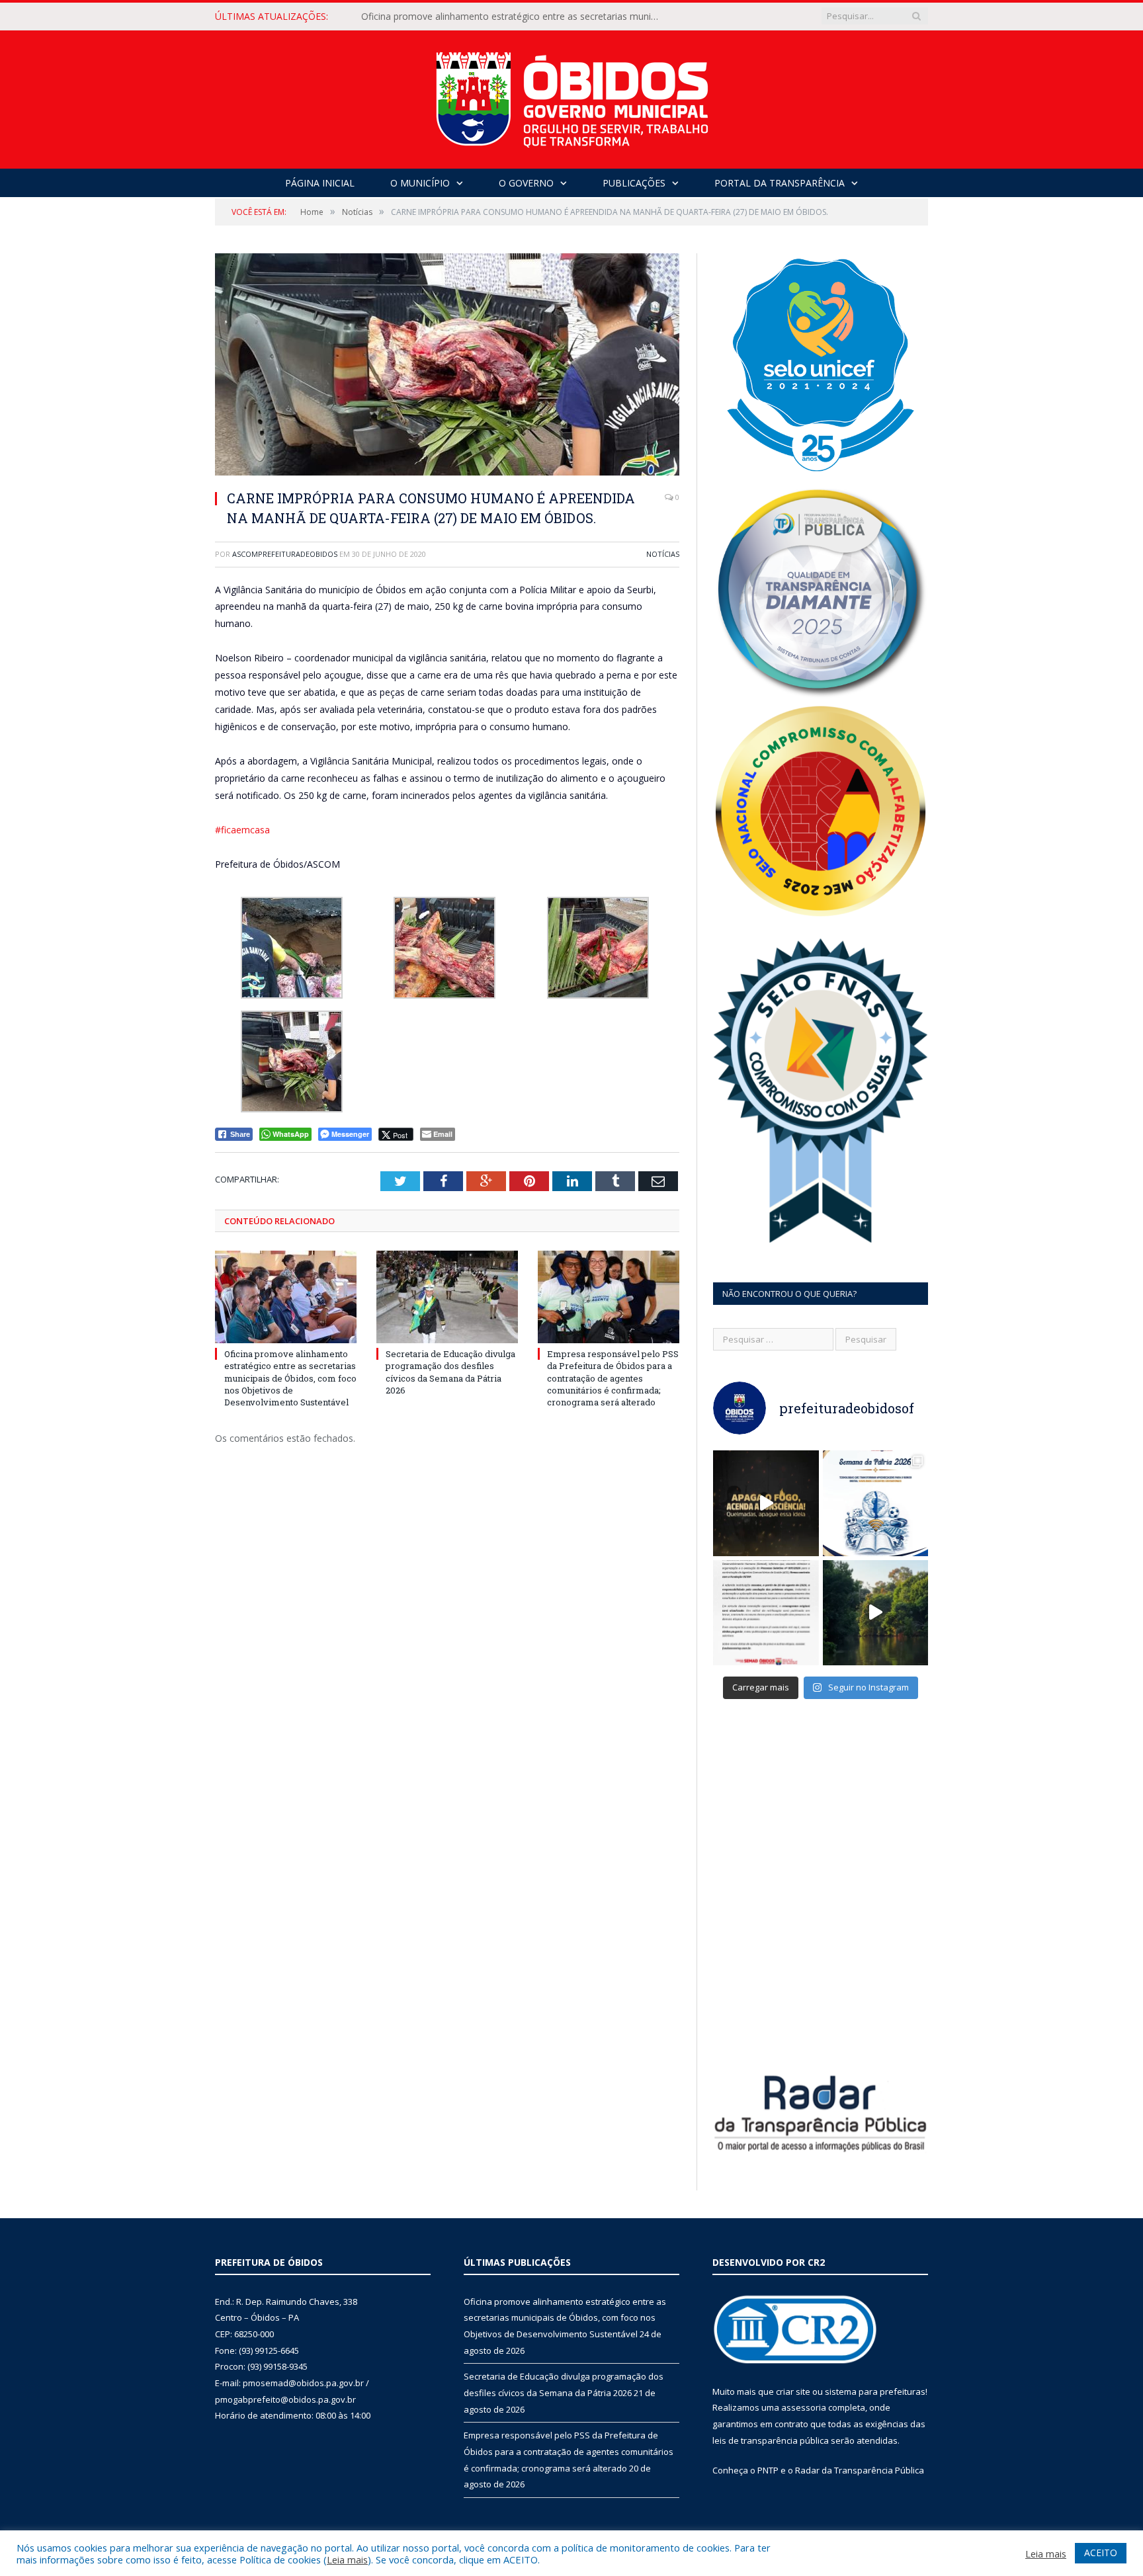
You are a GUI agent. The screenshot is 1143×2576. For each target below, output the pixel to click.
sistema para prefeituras (875, 2391)
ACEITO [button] (1101, 2553)
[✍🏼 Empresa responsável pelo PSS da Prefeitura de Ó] (766, 1613)
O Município (420, 183)
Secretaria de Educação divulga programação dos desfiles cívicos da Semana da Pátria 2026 (513, 17)
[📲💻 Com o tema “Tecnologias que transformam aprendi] (876, 1503)
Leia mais (347, 2559)
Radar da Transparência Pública (860, 2470)
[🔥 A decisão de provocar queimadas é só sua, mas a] (766, 1503)
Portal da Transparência (780, 183)
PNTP (768, 2470)
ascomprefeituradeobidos (285, 554)
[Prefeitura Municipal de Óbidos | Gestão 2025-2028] (572, 96)
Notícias (663, 554)
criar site (793, 2391)
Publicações (634, 183)
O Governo (526, 183)
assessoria (804, 2407)
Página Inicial (320, 183)
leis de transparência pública (771, 2440)
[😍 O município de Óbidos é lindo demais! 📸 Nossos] (876, 1613)
